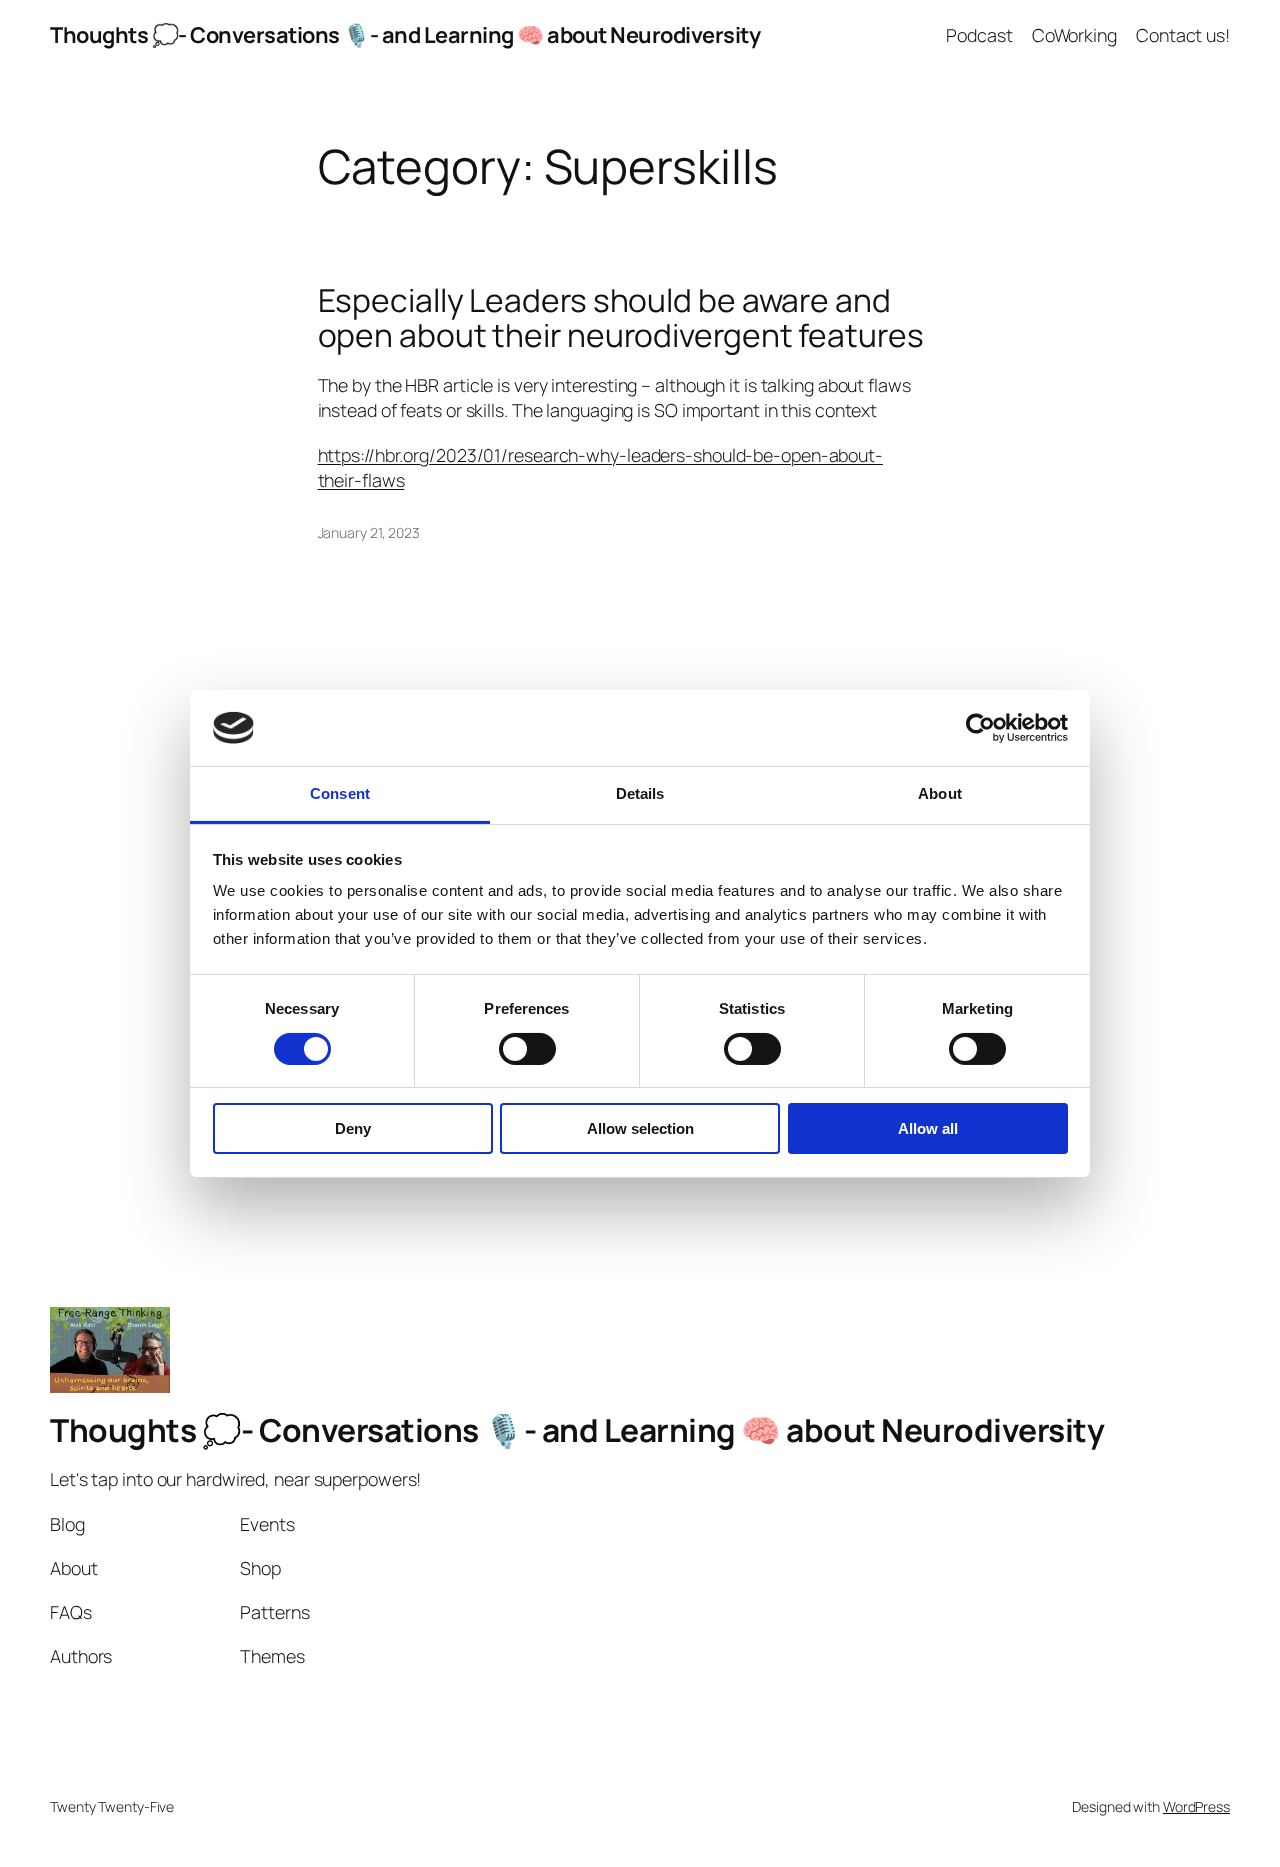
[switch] (527, 1049)
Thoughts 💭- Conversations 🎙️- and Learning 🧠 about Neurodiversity (405, 35)
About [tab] (940, 793)
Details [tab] (640, 793)
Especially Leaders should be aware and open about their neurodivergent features (621, 318)
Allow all (928, 1128)
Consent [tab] (340, 793)
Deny (353, 1128)
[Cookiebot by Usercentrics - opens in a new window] (980, 728)
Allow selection (640, 1128)
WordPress (1196, 1806)
